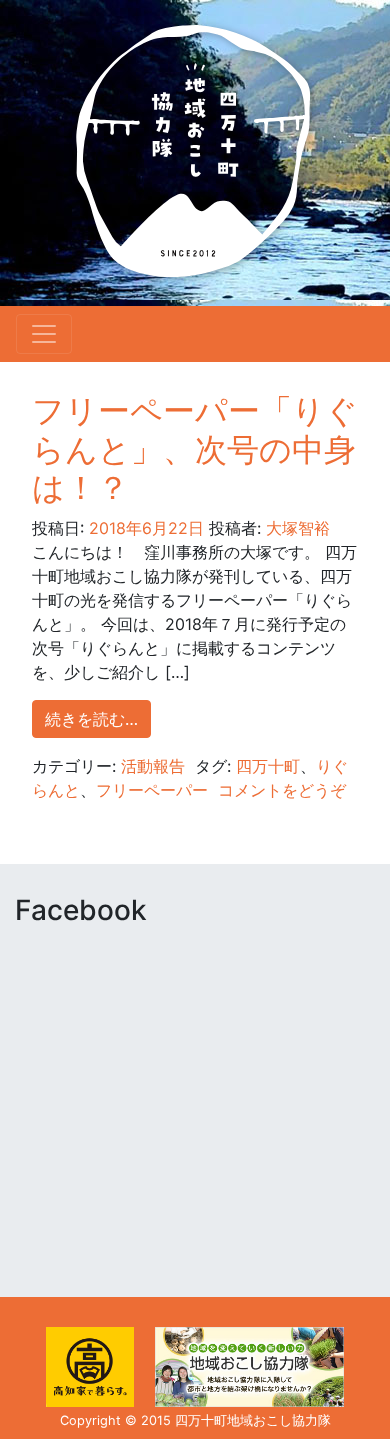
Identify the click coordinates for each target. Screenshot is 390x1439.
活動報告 (153, 766)
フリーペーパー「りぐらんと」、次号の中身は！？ (195, 449)
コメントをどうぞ (282, 790)
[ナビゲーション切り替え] (44, 334)
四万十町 (268, 766)
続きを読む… (91, 719)
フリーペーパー (152, 790)
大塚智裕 (295, 528)
